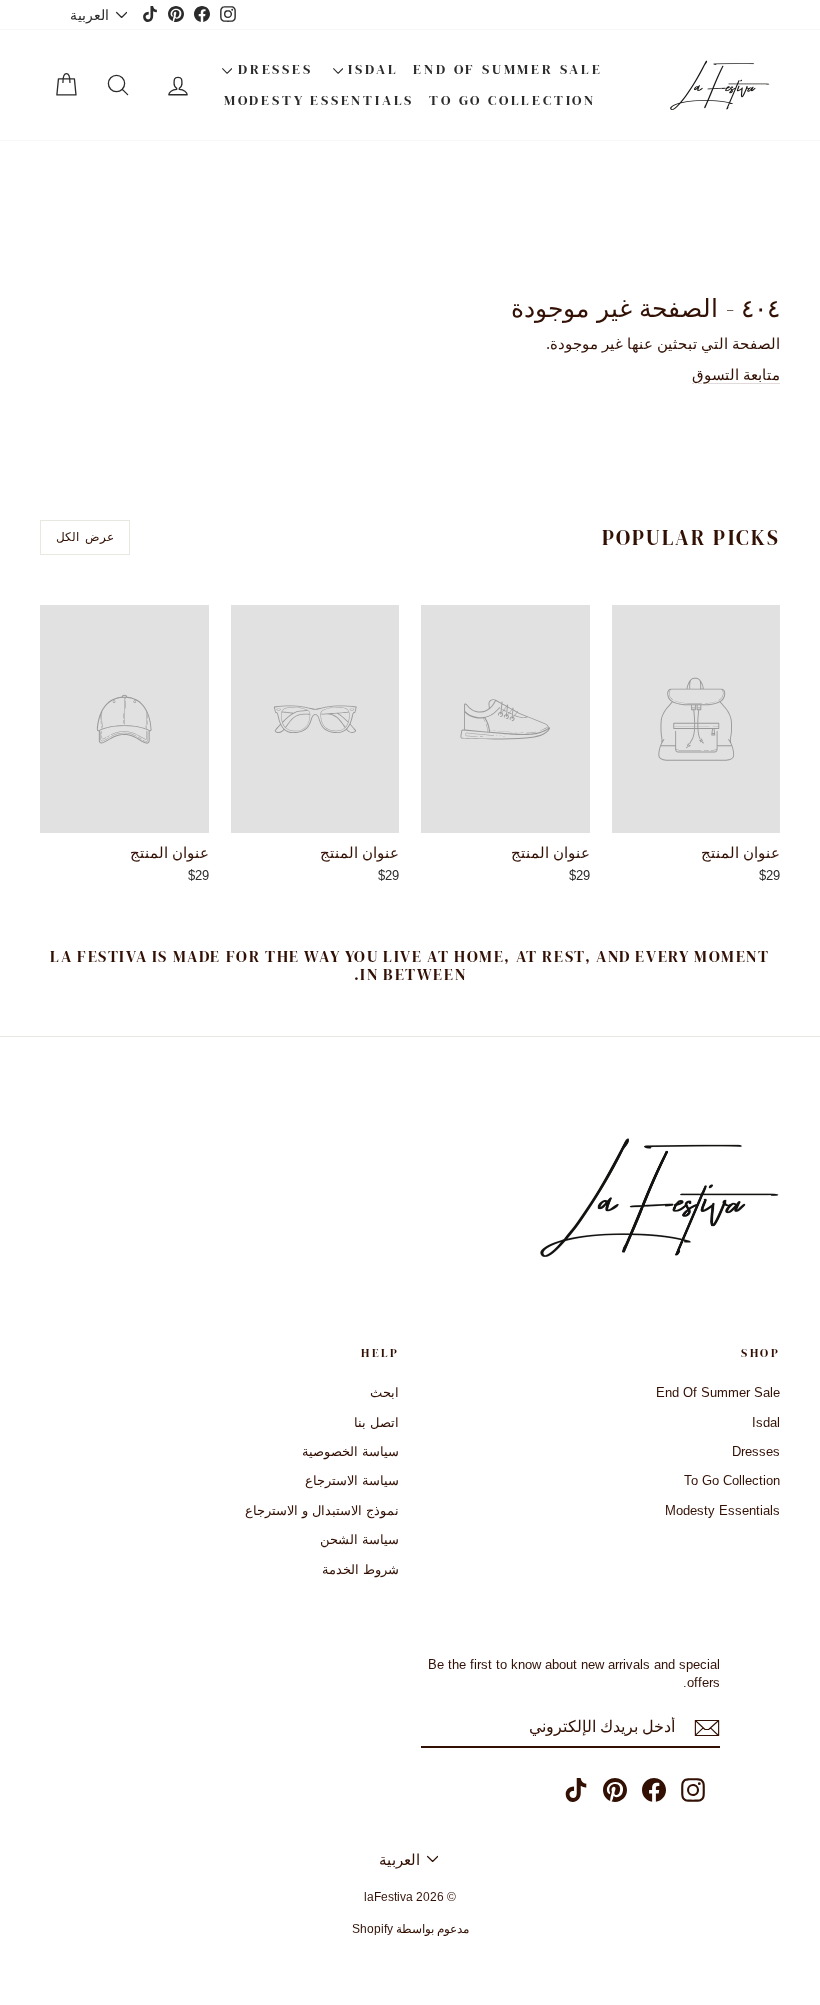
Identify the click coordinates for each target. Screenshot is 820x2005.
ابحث (384, 1392)
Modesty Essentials (319, 100)
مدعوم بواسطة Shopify (410, 1929)
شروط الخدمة (360, 1569)
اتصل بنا (376, 1422)
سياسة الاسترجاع (352, 1480)
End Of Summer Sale (507, 69)
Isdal (371, 69)
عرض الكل (84, 537)
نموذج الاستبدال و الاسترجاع (322, 1510)
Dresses (272, 69)
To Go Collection (512, 100)
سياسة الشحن (359, 1539)
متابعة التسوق (736, 374)
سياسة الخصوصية (350, 1451)
